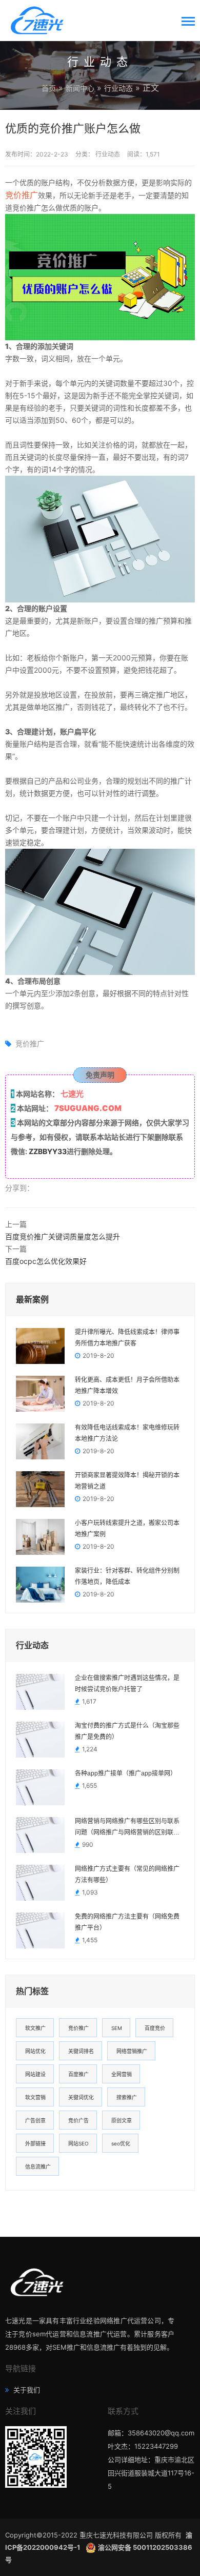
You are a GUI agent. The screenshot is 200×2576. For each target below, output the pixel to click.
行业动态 (118, 88)
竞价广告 (78, 2120)
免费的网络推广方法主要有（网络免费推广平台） (127, 1922)
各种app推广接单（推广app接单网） (126, 1773)
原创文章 (122, 2120)
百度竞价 (155, 2028)
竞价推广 (22, 195)
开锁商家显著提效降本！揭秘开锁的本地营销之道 (127, 1481)
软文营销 (35, 2097)
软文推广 (35, 2028)
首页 (49, 88)
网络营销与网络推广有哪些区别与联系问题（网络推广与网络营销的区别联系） (129, 1827)
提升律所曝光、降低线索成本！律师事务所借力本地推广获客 (127, 1338)
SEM (117, 2028)
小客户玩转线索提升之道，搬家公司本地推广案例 (127, 1529)
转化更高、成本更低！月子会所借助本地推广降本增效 (127, 1385)
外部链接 (35, 2143)
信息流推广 (38, 2167)
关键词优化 (81, 2097)
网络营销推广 (132, 2051)
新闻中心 (80, 88)
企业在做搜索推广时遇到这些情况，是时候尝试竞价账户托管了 (127, 1684)
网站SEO (78, 2143)
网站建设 (35, 2074)
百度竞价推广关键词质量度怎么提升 (63, 1236)
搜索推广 (127, 2097)
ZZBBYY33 (48, 1151)
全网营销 (122, 2074)
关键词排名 (81, 2051)
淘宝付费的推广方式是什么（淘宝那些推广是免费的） (127, 1731)
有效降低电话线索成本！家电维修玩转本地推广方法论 (127, 1433)
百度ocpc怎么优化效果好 (46, 1261)
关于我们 (26, 2390)
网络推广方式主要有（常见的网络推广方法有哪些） (127, 1875)
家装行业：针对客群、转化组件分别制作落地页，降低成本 (127, 1576)
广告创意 (35, 2120)
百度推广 (78, 2074)
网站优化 (35, 2051)
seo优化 (121, 2143)
